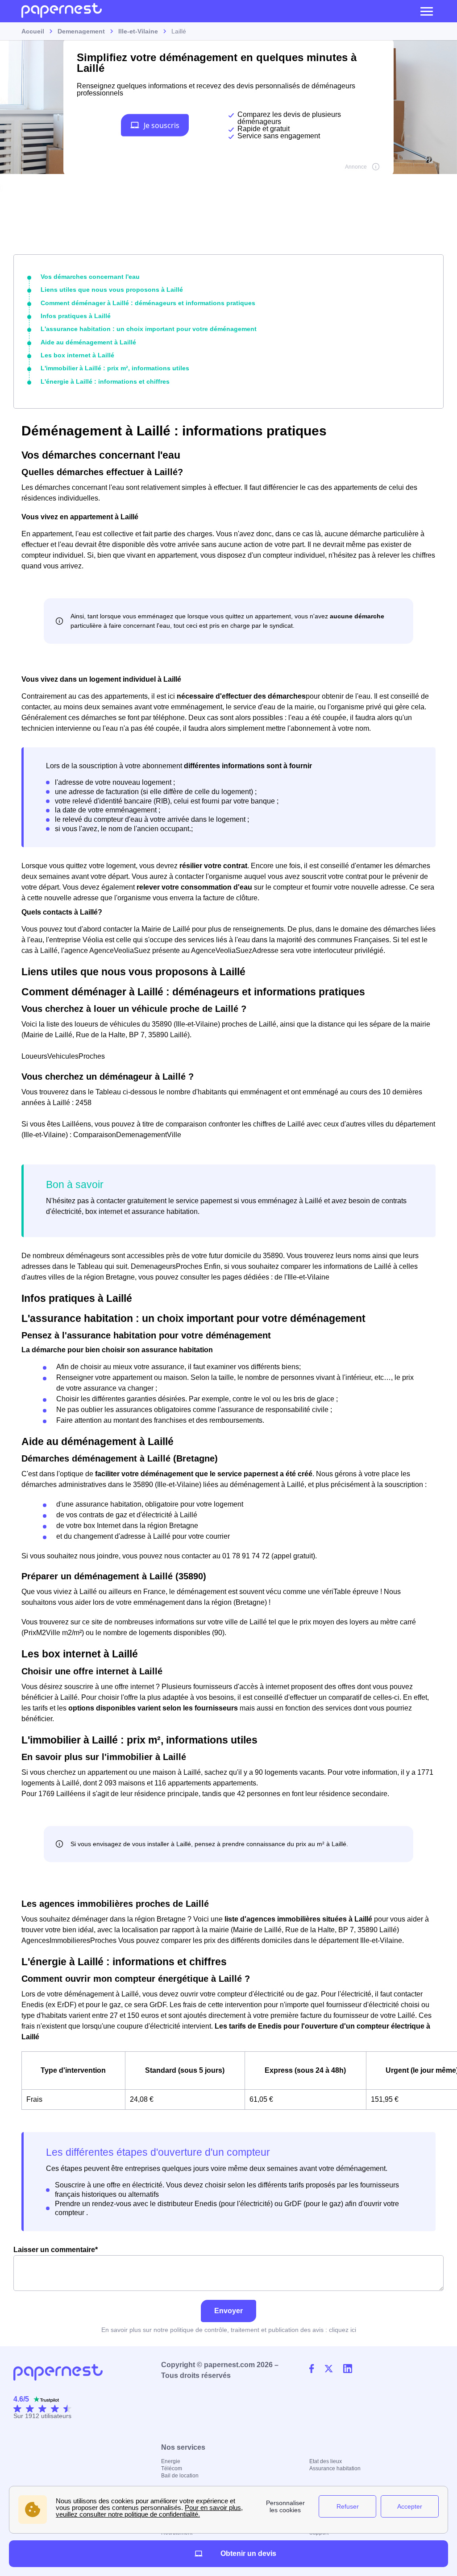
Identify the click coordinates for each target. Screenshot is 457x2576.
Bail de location (180, 2476)
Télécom (172, 2468)
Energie (171, 2461)
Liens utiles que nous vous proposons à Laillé (112, 290)
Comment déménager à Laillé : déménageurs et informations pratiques (148, 303)
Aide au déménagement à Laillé (88, 342)
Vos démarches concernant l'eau (90, 277)
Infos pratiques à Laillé (76, 316)
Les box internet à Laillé (77, 355)
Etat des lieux (326, 2461)
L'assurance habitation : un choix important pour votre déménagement (149, 329)
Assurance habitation (335, 2468)
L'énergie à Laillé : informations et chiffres (105, 381)
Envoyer (228, 2311)
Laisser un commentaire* (56, 2250)
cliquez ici (343, 2330)
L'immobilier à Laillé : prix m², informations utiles (115, 368)
